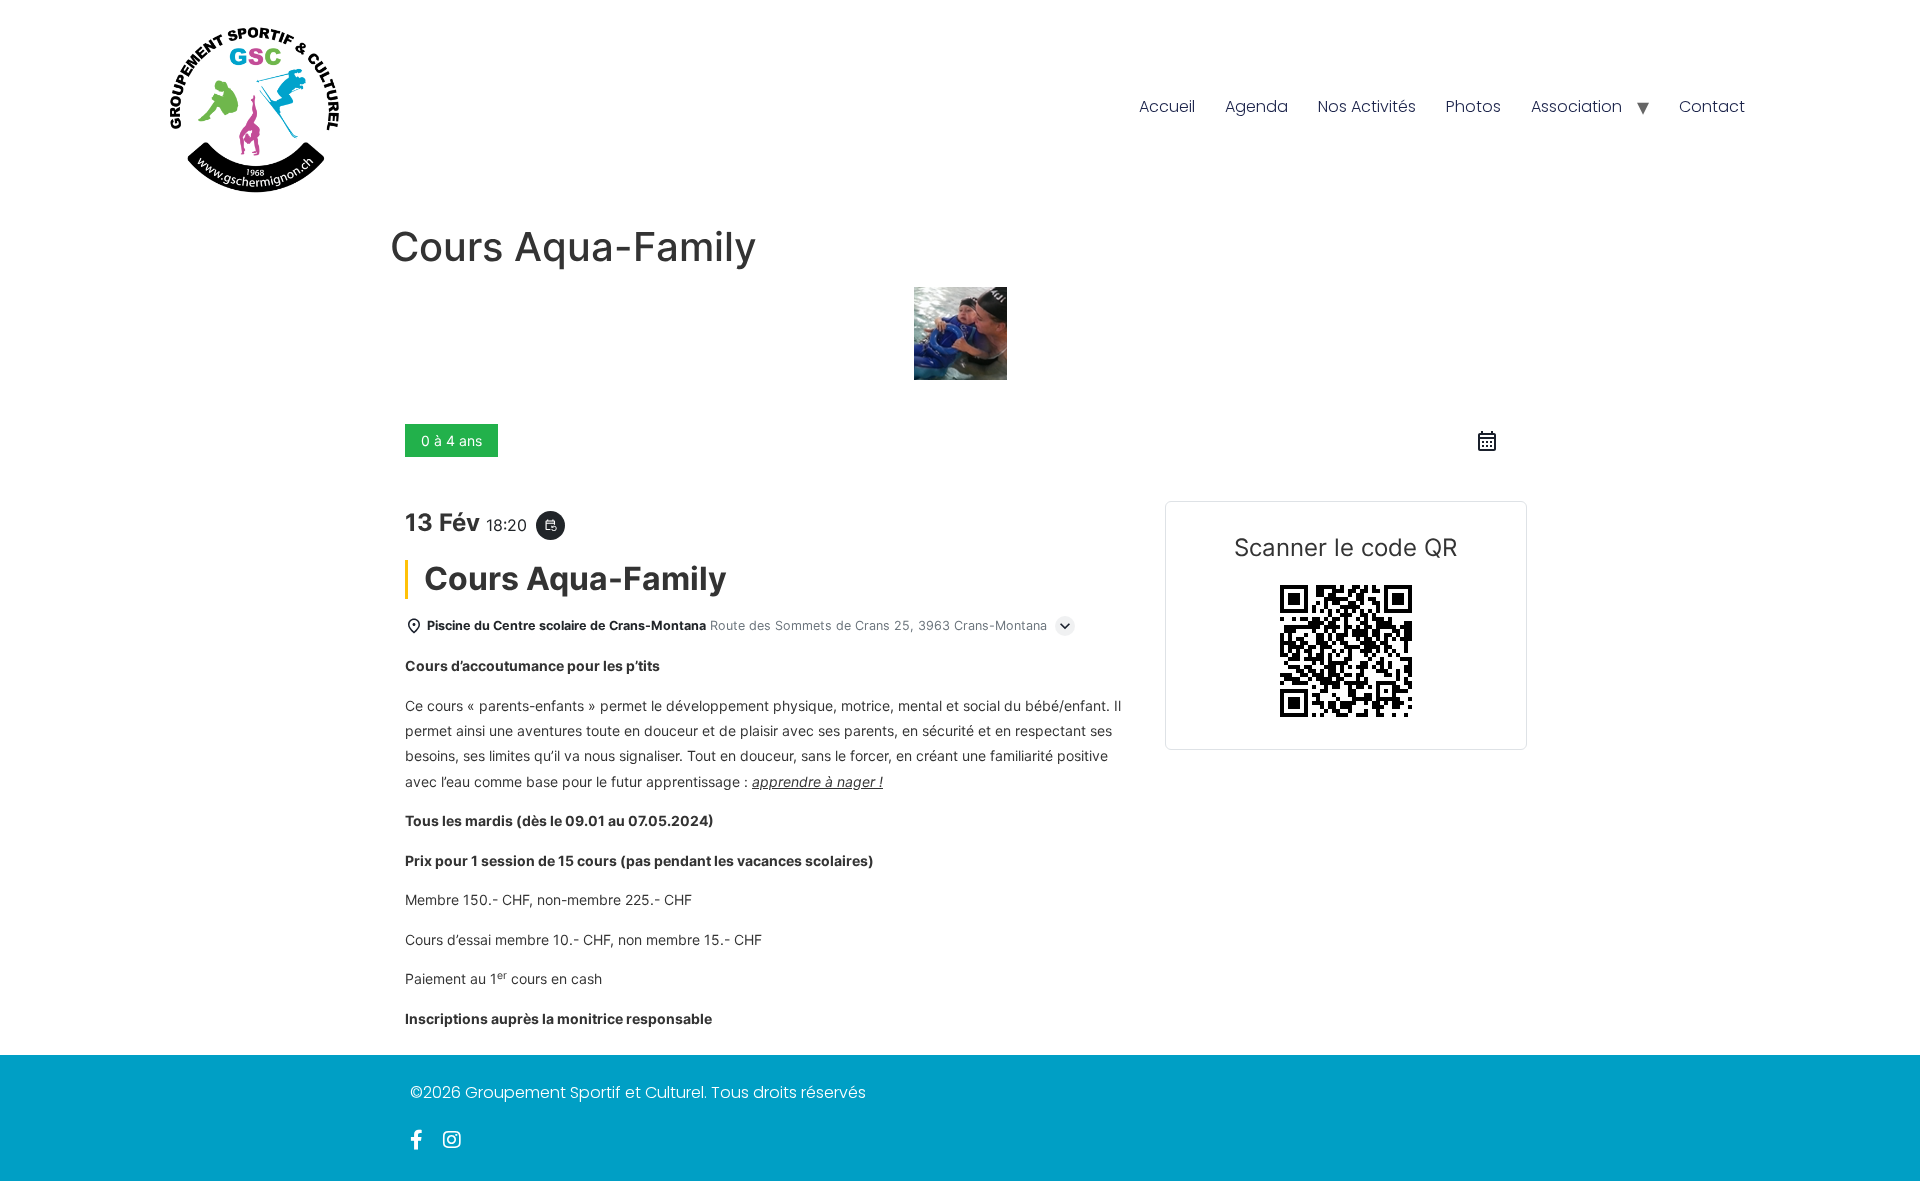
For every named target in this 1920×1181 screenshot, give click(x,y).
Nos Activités (1367, 106)
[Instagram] (452, 1140)
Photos (1473, 106)
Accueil (1167, 106)
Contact (1712, 106)
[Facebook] (416, 1140)
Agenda (1256, 106)
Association (1576, 106)
